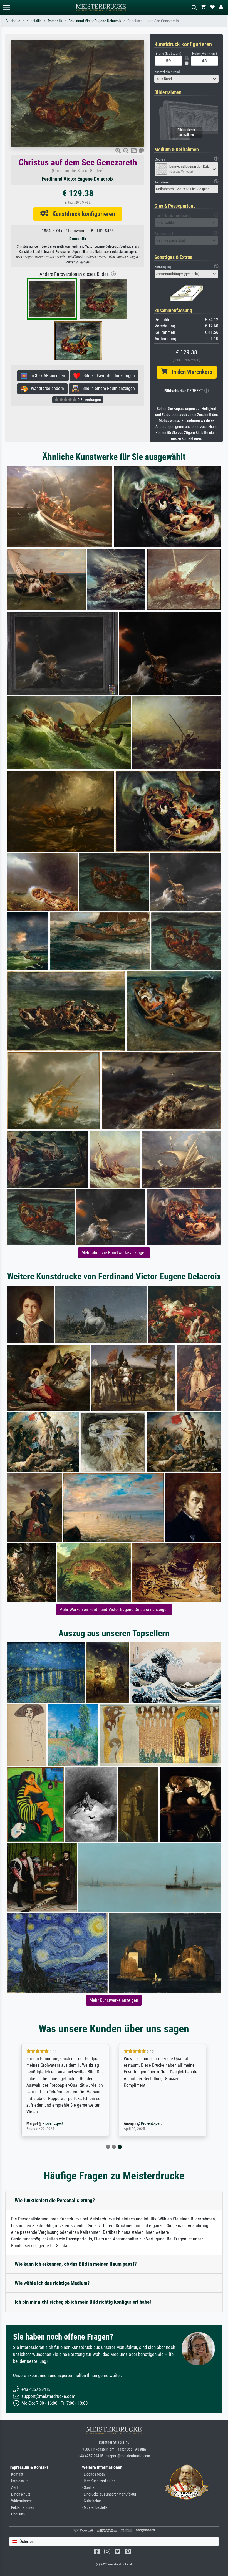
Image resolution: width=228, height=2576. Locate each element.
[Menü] (7, 7)
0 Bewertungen (89, 400)
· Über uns (17, 2514)
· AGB (14, 2488)
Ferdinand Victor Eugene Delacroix (95, 21)
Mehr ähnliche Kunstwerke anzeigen (114, 1253)
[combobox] (186, 79)
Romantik (55, 21)
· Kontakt (16, 2474)
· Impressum (19, 2481)
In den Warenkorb (190, 372)
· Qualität (89, 2488)
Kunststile (34, 21)
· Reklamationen (22, 2508)
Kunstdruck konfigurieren (82, 214)
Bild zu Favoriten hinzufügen (107, 376)
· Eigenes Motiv (94, 2474)
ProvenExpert (54, 2123)
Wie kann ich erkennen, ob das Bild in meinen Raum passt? (76, 2264)
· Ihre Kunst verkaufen (99, 2481)
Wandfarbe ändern (46, 388)
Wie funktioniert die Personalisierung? (55, 2200)
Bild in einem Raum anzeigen (107, 388)
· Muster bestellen (96, 2508)
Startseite (13, 21)
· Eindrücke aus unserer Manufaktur (109, 2494)
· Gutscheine (91, 2501)
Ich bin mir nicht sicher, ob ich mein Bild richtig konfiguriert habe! (83, 2302)
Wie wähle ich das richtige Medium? (52, 2283)
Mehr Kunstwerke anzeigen (114, 2000)
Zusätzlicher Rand (167, 72)
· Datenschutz (20, 2494)
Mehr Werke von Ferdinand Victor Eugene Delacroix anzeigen (114, 1610)
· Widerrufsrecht (22, 2501)
